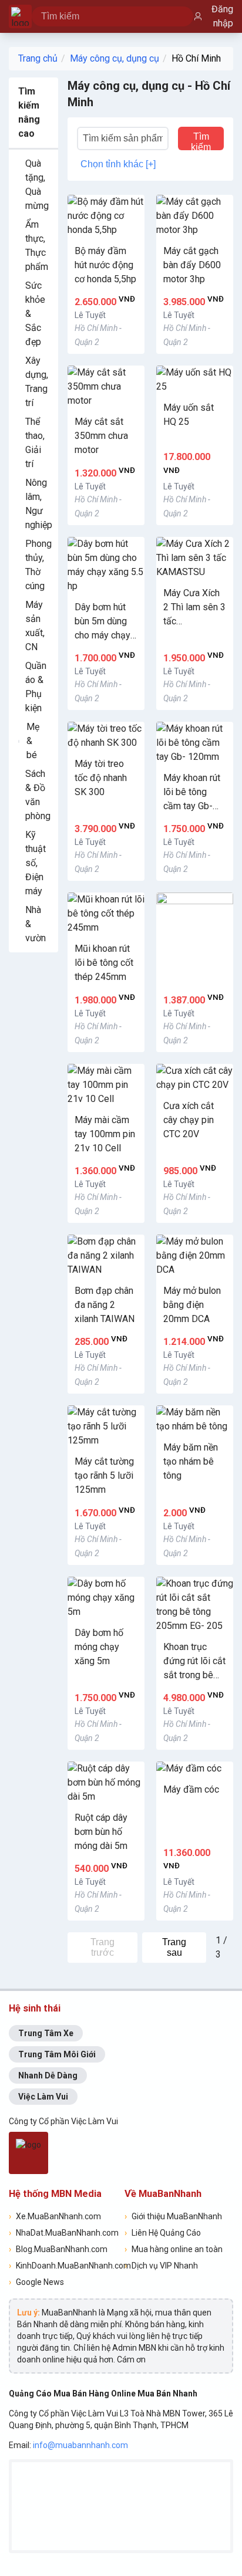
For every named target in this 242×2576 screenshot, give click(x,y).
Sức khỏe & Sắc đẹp (35, 314)
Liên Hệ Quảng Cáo (163, 2233)
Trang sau (174, 1947)
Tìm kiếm (201, 141)
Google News (36, 2282)
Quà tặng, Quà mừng (37, 185)
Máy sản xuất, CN (35, 626)
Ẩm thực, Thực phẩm (37, 246)
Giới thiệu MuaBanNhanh (173, 2216)
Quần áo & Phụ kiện (36, 687)
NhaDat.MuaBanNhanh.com (63, 2233)
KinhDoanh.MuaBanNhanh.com (63, 2266)
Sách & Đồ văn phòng (38, 795)
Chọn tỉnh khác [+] (118, 164)
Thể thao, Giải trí (35, 443)
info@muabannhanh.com (80, 2445)
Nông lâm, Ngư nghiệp (39, 504)
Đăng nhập (222, 16)
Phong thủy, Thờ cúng (38, 565)
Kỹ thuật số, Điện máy (36, 863)
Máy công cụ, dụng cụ (115, 58)
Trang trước (102, 1947)
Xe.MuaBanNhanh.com (55, 2216)
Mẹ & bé (33, 741)
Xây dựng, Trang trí (37, 382)
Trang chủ (38, 58)
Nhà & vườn (36, 924)
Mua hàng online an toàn (174, 2249)
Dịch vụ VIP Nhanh (161, 2266)
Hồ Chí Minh (196, 58)
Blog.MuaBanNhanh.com (58, 2249)
